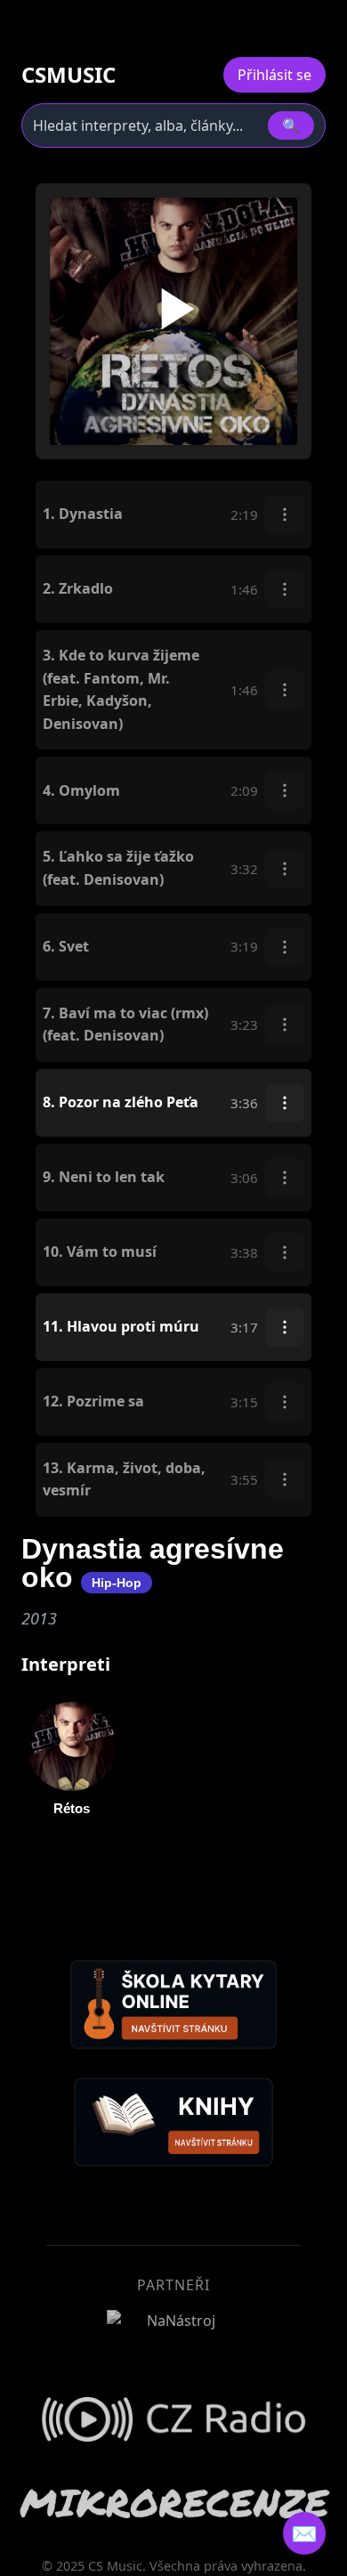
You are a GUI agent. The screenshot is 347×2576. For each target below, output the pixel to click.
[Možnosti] (285, 514)
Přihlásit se (274, 75)
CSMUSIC (69, 75)
